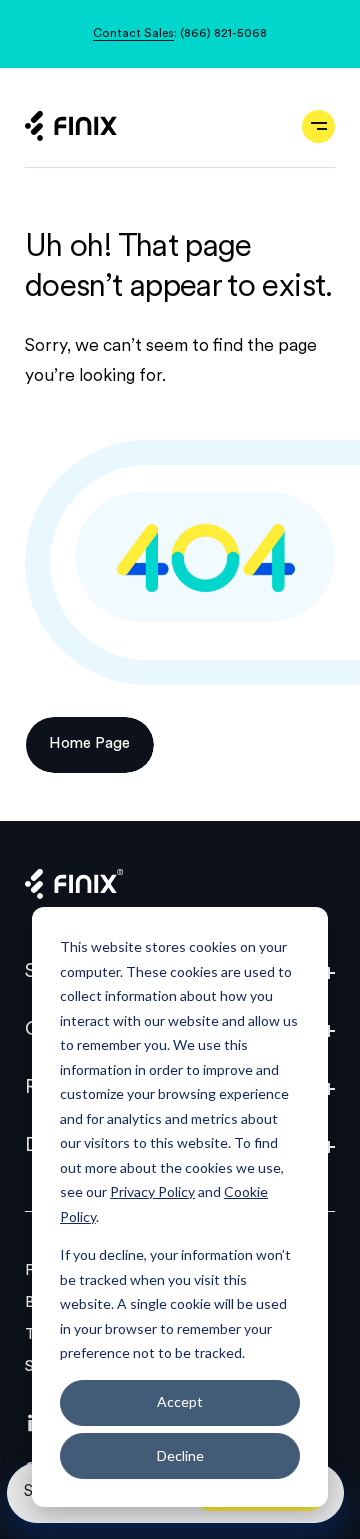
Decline (180, 1455)
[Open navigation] (318, 126)
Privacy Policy (152, 1191)
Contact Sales (133, 34)
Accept (180, 1401)
